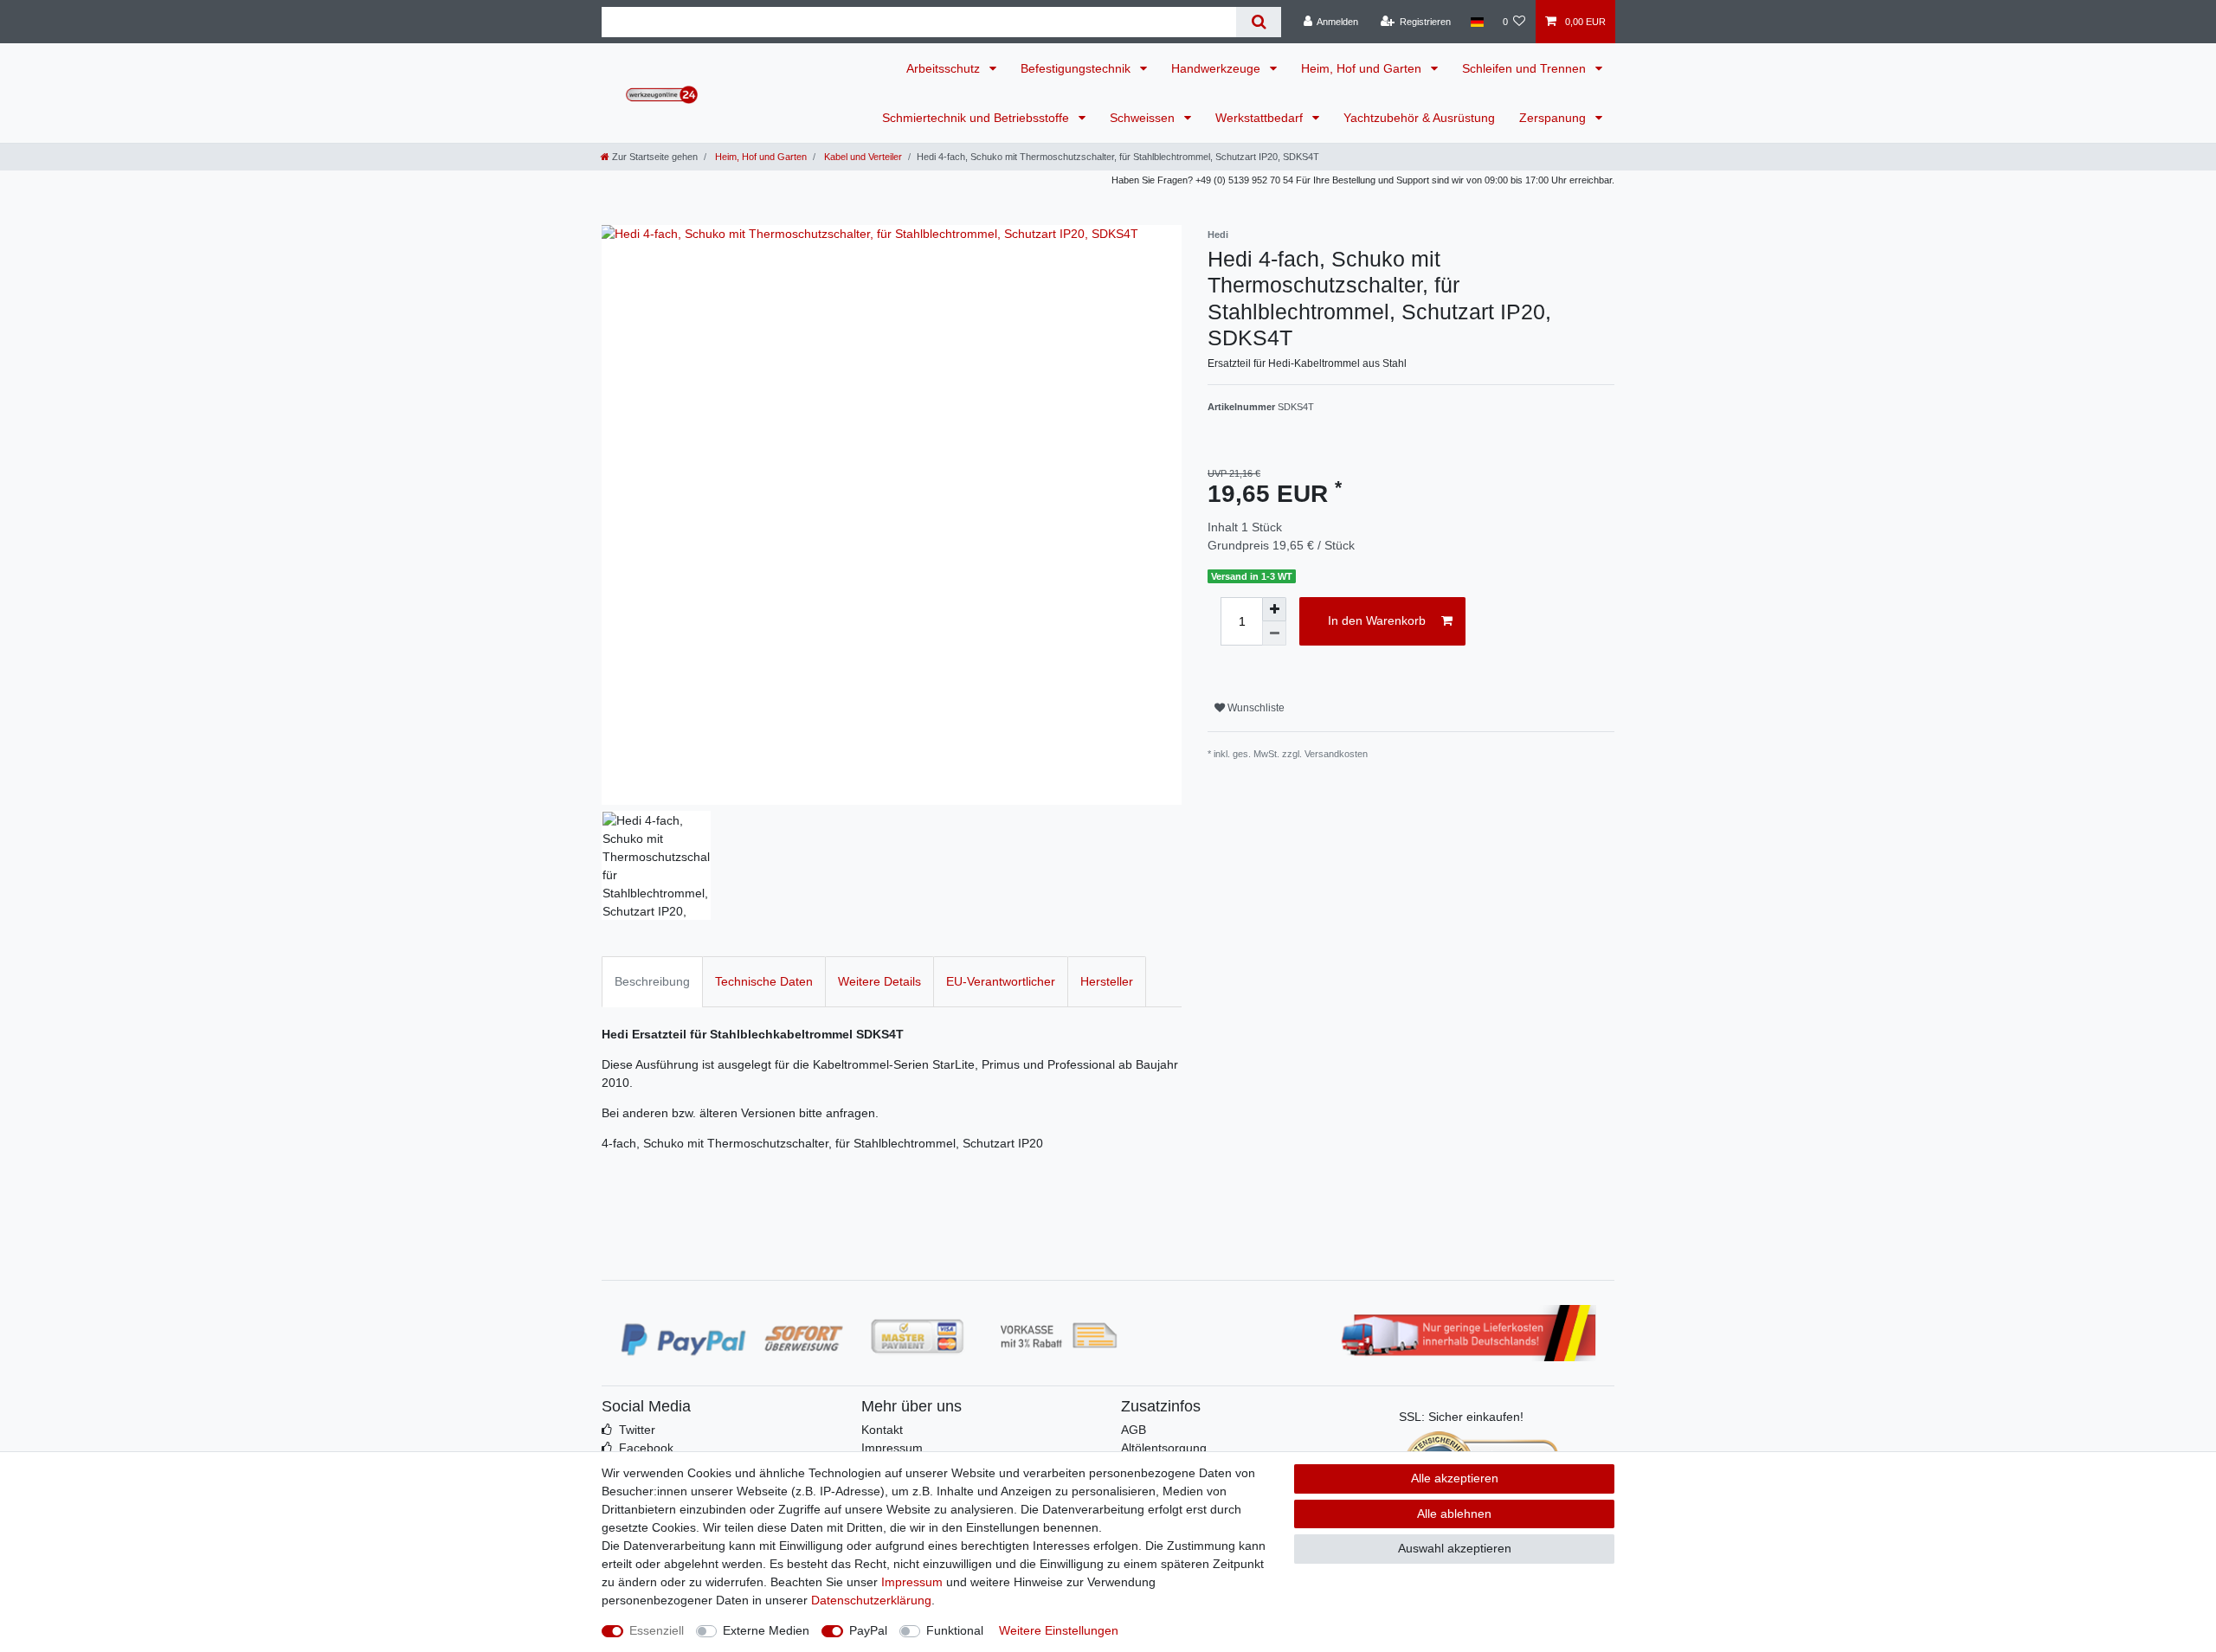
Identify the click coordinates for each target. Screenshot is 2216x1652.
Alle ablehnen (1454, 1514)
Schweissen (1144, 118)
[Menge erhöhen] (1274, 609)
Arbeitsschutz (945, 68)
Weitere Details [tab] (879, 981)
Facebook (646, 1448)
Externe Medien (766, 1630)
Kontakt (882, 1430)
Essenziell (657, 1630)
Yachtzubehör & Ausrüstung (1419, 118)
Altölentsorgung (1164, 1448)
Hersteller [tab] (1107, 981)
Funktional (955, 1630)
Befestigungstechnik (1077, 68)
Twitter (637, 1430)
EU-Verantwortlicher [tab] (1001, 981)
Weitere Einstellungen (1059, 1630)
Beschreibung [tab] (652, 981)
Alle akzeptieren (1455, 1478)
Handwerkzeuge (1218, 68)
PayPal (868, 1630)
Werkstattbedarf (1261, 118)
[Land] (1476, 22)
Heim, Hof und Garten (1363, 68)
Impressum (892, 1448)
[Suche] (1258, 22)
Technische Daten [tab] (764, 981)
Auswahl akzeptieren (1455, 1548)
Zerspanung (1554, 118)
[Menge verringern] (1274, 633)
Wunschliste (1255, 708)
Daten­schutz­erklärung (871, 1600)
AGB (1134, 1430)
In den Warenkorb (1377, 620)
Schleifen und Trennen (1526, 68)
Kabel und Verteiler (862, 157)
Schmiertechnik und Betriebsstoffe (977, 118)
